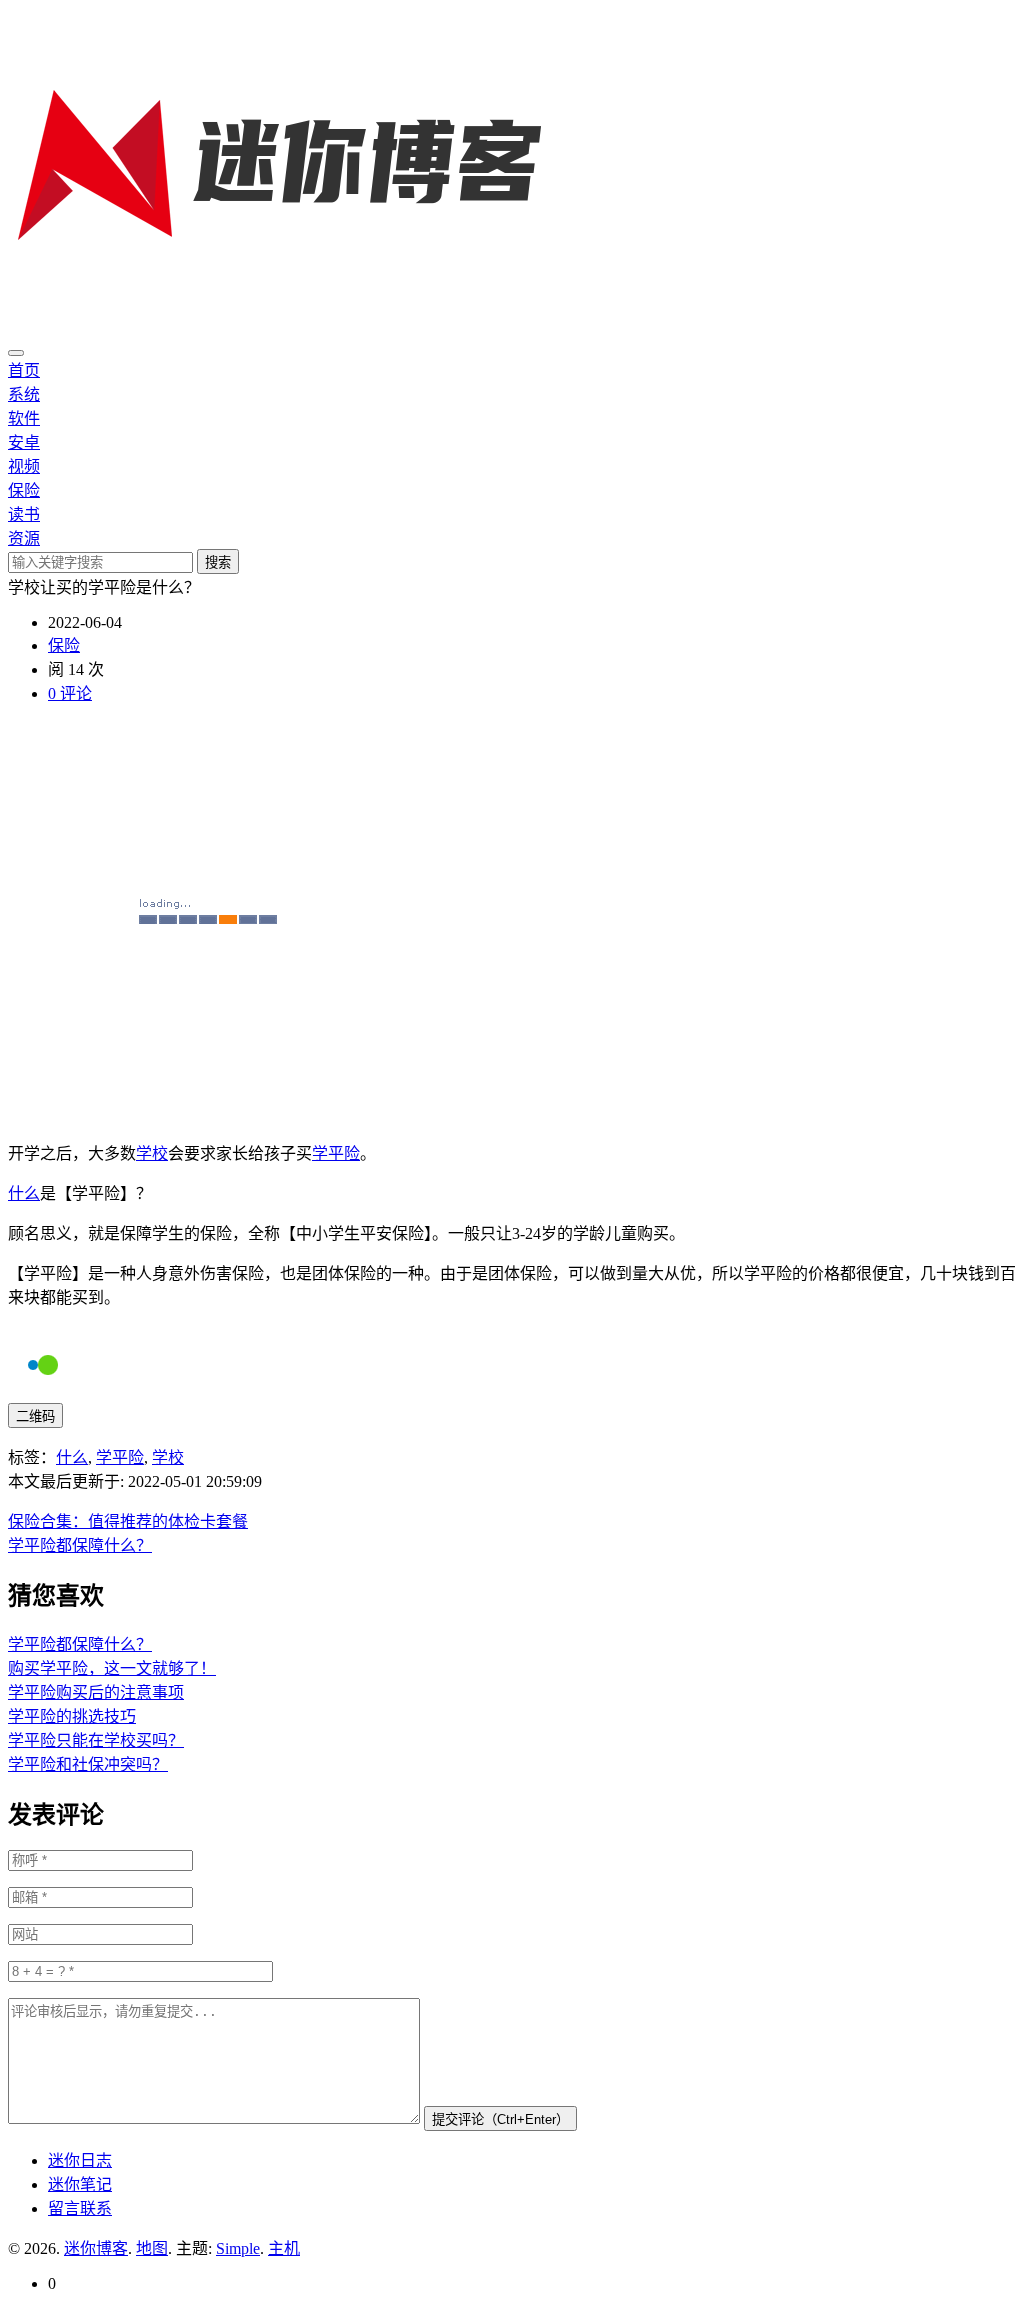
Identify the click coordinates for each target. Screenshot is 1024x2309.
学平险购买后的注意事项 (96, 1692)
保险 (24, 490)
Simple (238, 2248)
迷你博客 (96, 2248)
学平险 (336, 1153)
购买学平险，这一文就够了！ (112, 1668)
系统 (24, 394)
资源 (24, 538)
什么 (24, 1193)
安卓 (24, 442)
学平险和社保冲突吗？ (88, 1764)
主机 (284, 2248)
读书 (24, 514)
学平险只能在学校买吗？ (96, 1740)
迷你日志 (80, 2160)
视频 (24, 466)
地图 (152, 2248)
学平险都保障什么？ (80, 1545)
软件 (24, 418)
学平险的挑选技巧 (72, 1716)
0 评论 (70, 693)
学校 (152, 1153)
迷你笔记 (80, 2184)
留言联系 (80, 2208)
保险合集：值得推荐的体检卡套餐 (128, 1521)
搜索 (218, 562)
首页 (24, 370)
